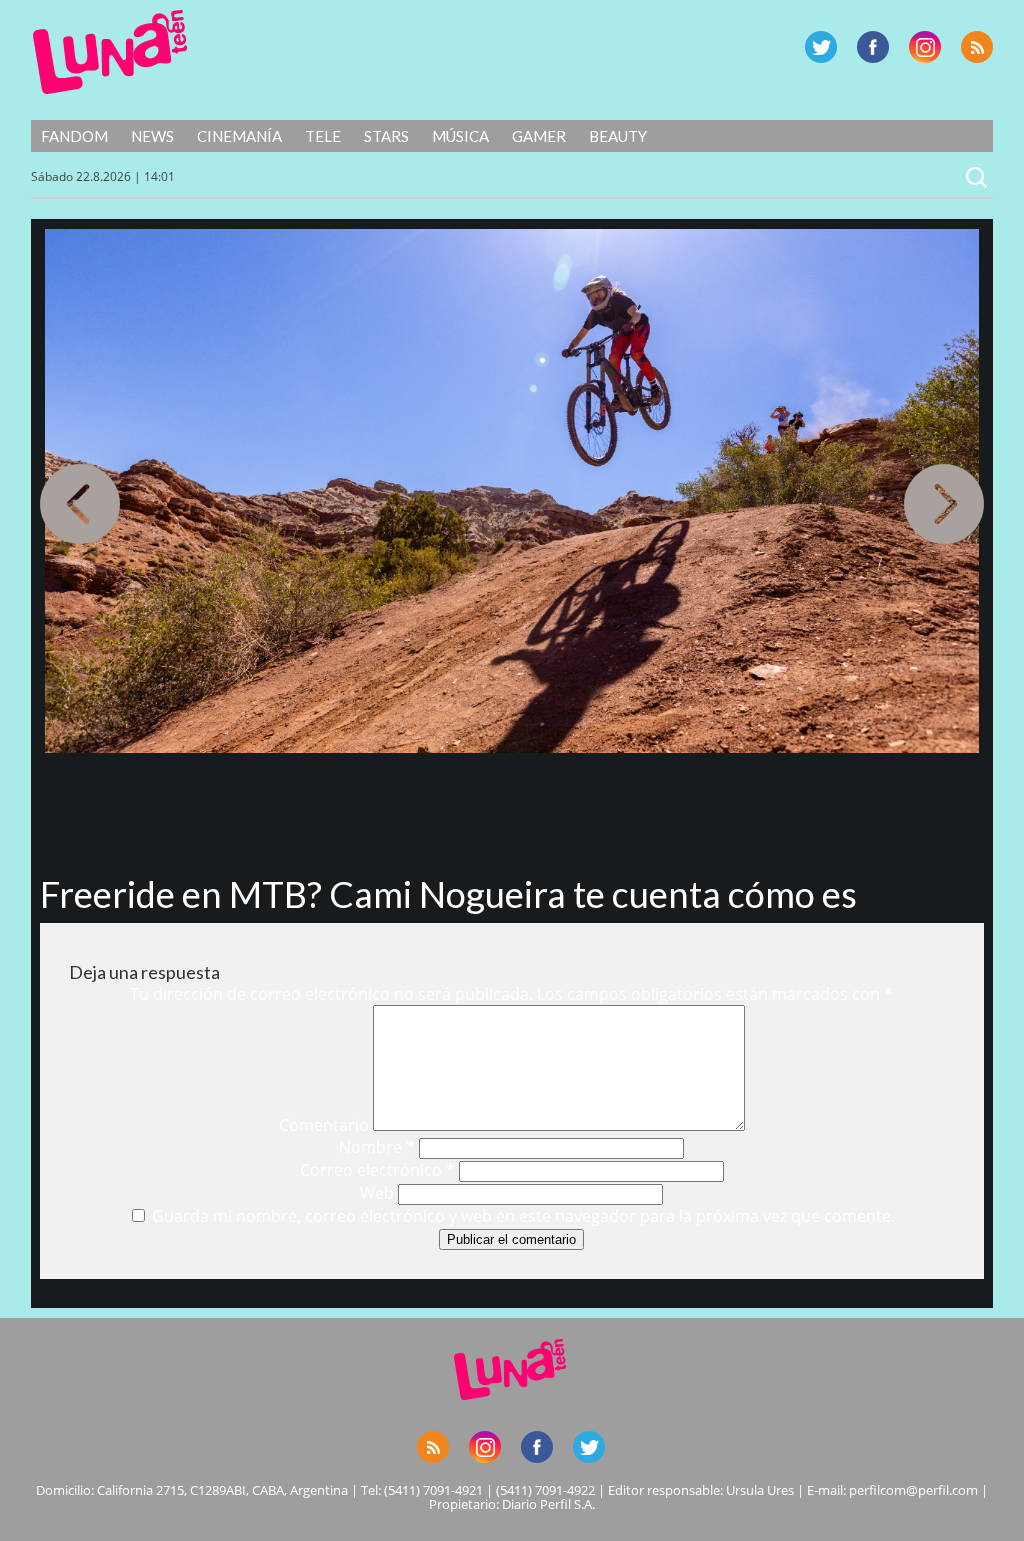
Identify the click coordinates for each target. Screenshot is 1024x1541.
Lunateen (110, 52)
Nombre (377, 1147)
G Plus (925, 47)
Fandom (74, 136)
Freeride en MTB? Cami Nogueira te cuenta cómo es (448, 894)
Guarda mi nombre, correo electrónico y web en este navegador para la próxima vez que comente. (523, 1216)
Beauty (618, 136)
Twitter (821, 47)
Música (460, 136)
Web (377, 1193)
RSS (977, 47)
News (152, 136)
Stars (386, 136)
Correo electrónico (377, 1170)
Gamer (539, 136)
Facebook (873, 47)
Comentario (324, 1125)
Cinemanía (239, 136)
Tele (323, 136)
